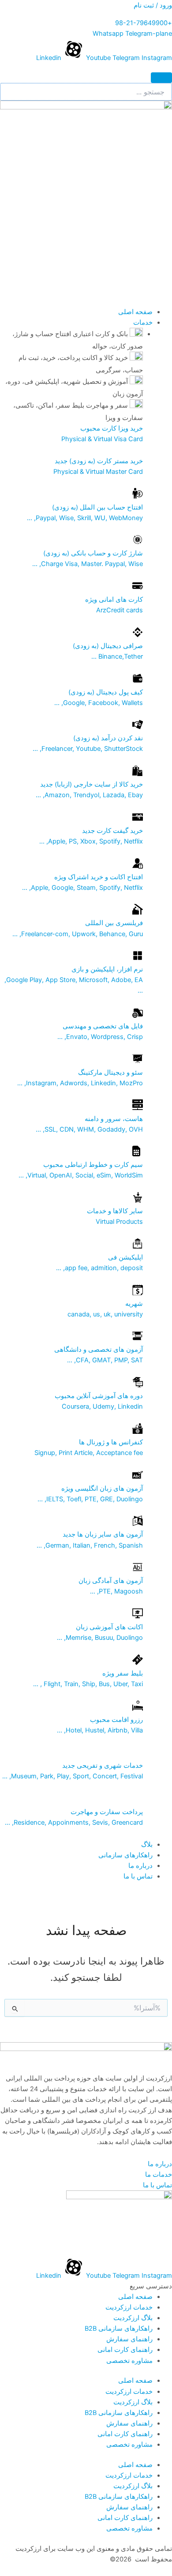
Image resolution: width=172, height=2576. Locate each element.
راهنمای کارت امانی (125, 2350)
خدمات (143, 322)
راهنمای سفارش (129, 2339)
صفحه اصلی (135, 312)
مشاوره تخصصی (129, 2361)
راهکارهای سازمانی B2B (119, 2329)
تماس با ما (138, 1876)
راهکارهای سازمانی (125, 1855)
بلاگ (147, 1845)
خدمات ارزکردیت (129, 2307)
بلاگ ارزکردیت (133, 2318)
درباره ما (140, 1866)
